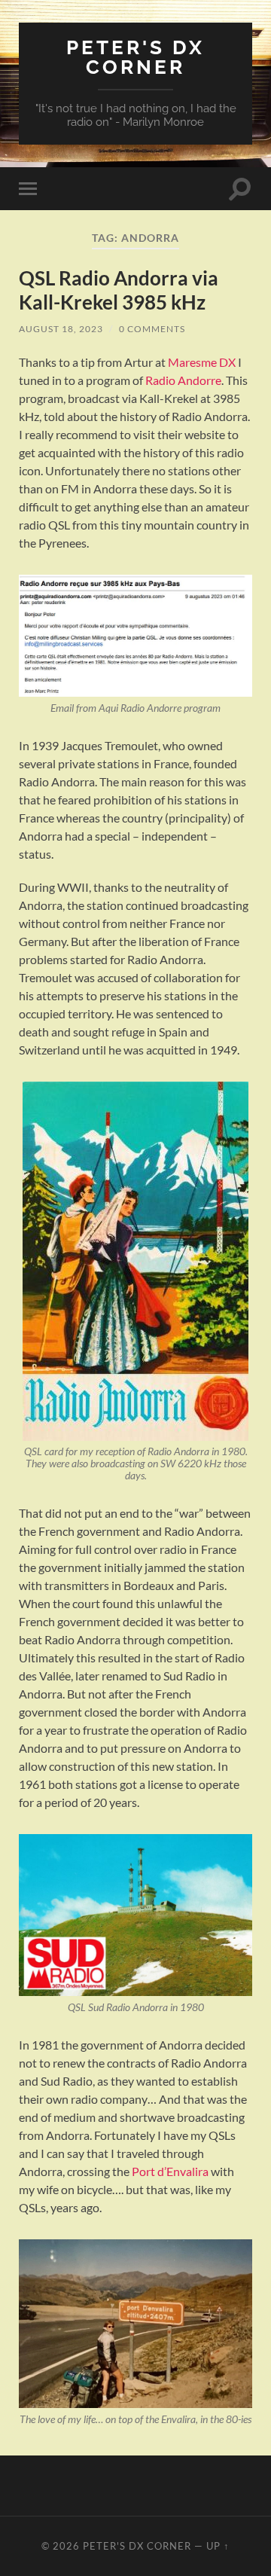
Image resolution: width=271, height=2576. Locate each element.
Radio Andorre (183, 380)
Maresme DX (202, 362)
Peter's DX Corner (135, 57)
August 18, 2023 (61, 329)
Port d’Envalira (170, 2171)
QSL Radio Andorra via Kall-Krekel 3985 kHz (119, 290)
